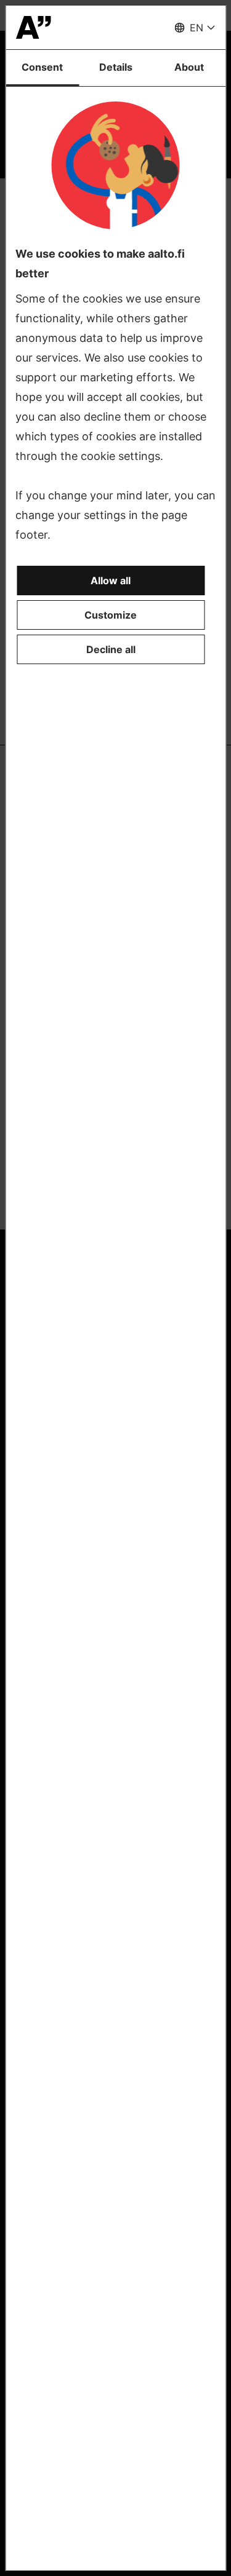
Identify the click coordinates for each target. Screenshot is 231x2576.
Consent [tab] (42, 67)
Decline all (111, 649)
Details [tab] (116, 67)
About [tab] (189, 67)
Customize (111, 615)
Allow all (111, 581)
